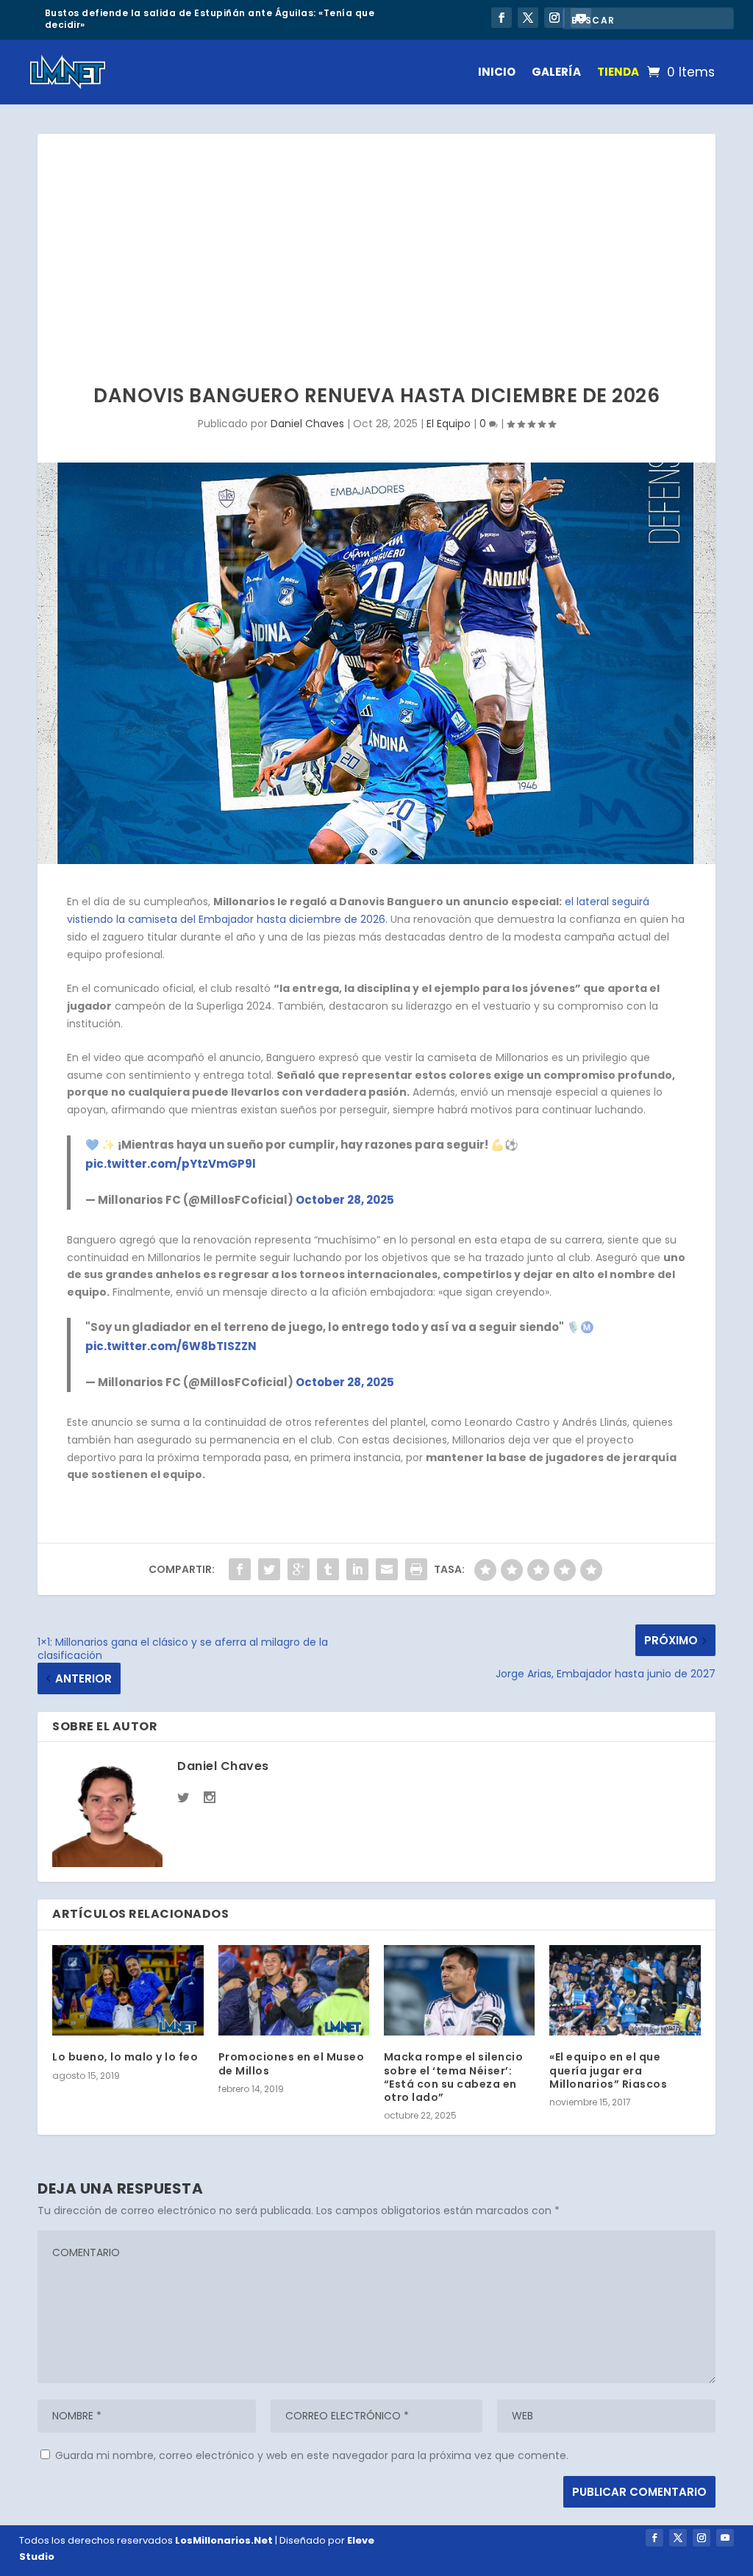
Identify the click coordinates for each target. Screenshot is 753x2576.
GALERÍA (556, 72)
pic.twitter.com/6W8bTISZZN (171, 1346)
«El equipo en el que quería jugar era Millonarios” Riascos (608, 2070)
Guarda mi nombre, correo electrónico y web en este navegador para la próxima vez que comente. (312, 2455)
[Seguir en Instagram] (554, 18)
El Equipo (449, 424)
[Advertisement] (376, 244)
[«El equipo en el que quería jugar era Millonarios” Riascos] (625, 1990)
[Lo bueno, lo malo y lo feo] (128, 1990)
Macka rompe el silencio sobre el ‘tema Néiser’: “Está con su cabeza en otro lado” (454, 2077)
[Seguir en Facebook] (502, 18)
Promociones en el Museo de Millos (292, 2063)
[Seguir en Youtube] (725, 2538)
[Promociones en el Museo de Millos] (294, 1990)
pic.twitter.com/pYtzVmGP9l (171, 1164)
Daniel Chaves (307, 424)
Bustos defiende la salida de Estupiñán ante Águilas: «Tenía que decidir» (210, 19)
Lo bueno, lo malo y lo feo (125, 2057)
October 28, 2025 (345, 1200)
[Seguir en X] (528, 18)
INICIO (497, 72)
